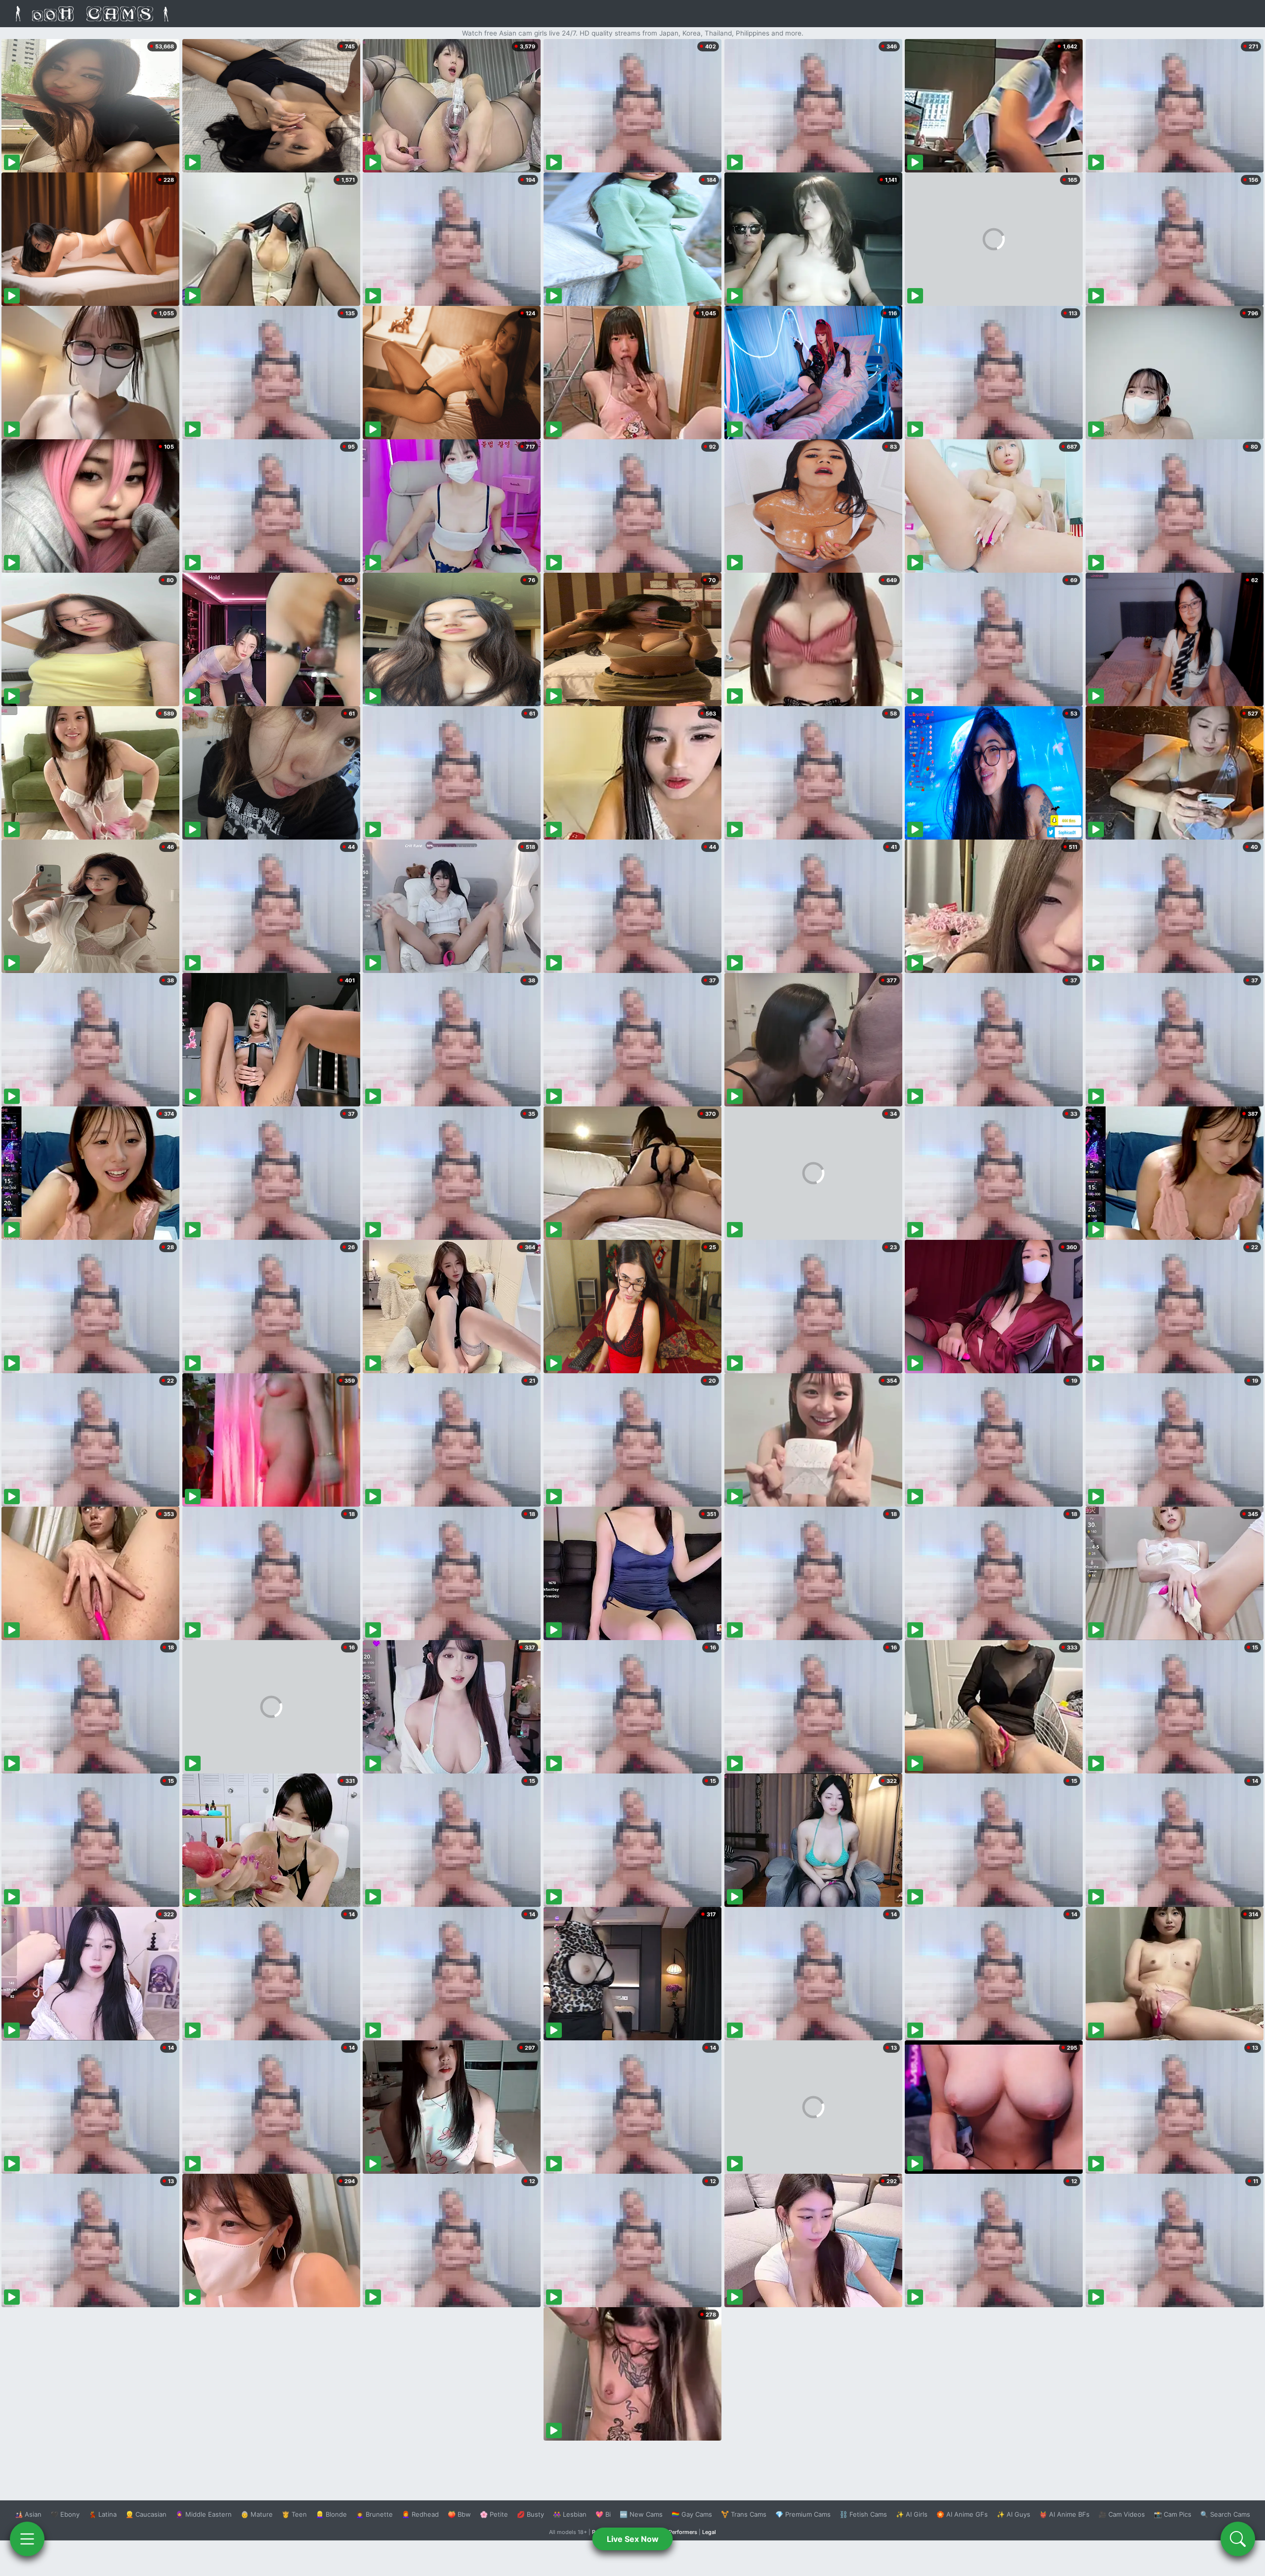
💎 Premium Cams (803, 2514)
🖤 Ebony (65, 2514)
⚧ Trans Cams (744, 2514)
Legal (709, 2532)
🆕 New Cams (641, 2514)
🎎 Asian (28, 2514)
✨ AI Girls (912, 2514)
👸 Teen (294, 2514)
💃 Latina (103, 2514)
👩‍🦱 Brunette (374, 2514)
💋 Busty (530, 2514)
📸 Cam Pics (1173, 2514)
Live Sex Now (633, 2539)
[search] (1238, 2539)
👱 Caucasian (146, 2514)
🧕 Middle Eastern (204, 2514)
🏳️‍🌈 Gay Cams (692, 2514)
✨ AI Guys (1013, 2514)
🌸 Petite (494, 2514)
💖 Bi (603, 2514)
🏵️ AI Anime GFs (962, 2514)
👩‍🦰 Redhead (420, 2514)
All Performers (679, 2532)
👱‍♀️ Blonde (331, 2514)
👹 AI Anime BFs (1064, 2514)
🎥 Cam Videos (1122, 2514)
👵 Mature (257, 2514)
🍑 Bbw (459, 2514)
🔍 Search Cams (1225, 2514)
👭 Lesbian (570, 2514)
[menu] (27, 2539)
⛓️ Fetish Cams (863, 2514)
